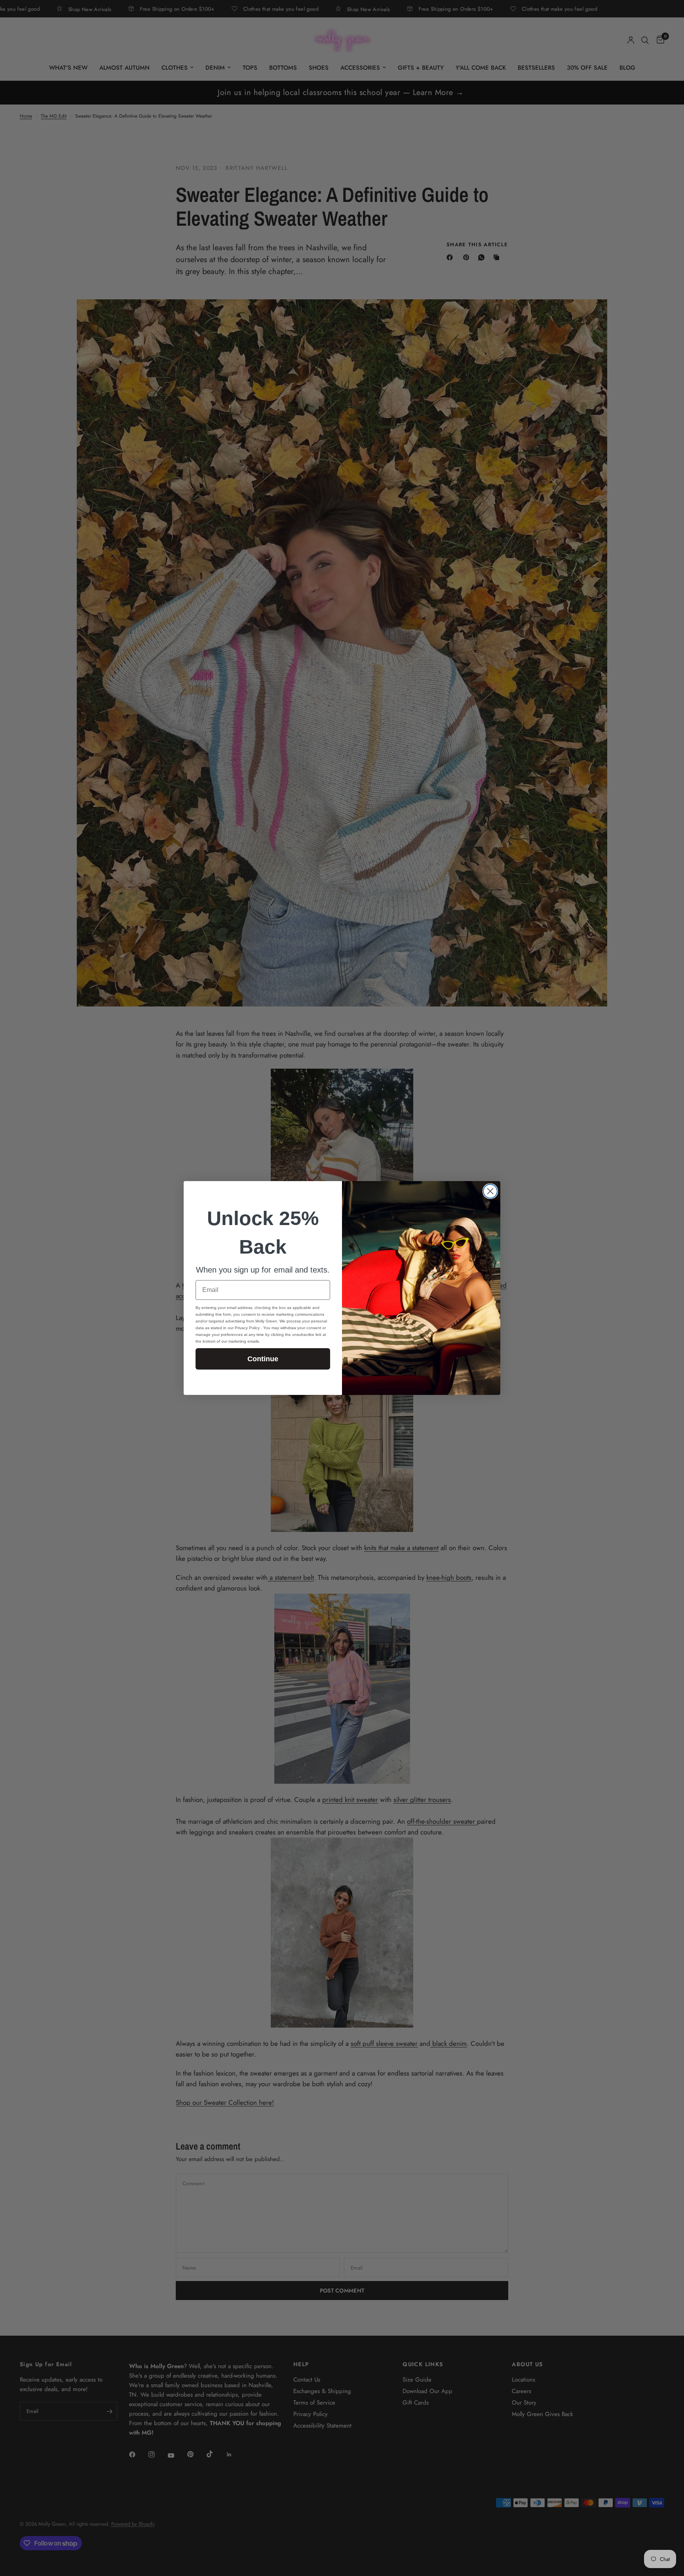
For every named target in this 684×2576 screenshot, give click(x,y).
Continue (263, 1359)
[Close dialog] (490, 1191)
